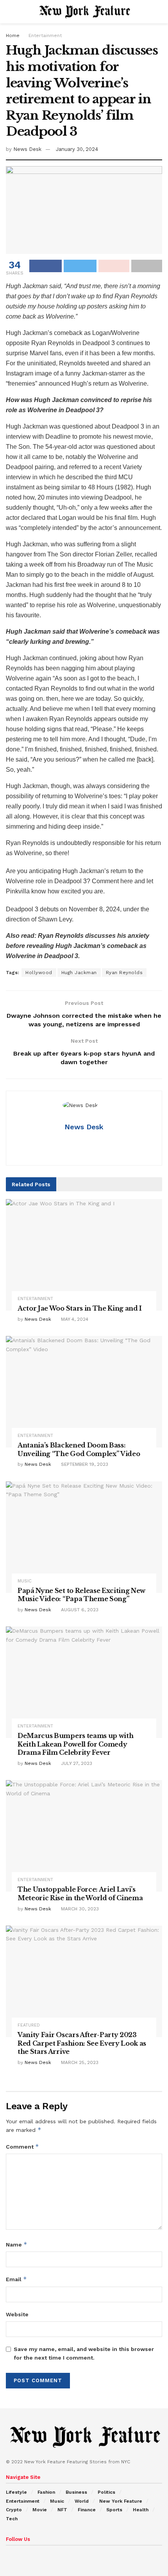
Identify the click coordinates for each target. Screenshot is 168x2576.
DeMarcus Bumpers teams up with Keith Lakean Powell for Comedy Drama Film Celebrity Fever (75, 1744)
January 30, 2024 (77, 149)
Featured (29, 2025)
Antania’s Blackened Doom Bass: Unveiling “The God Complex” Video (79, 1449)
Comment (22, 2146)
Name (17, 2244)
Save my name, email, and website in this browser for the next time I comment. (84, 2353)
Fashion (46, 2492)
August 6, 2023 (79, 1610)
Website (17, 2314)
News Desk (27, 149)
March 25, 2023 (79, 2062)
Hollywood (39, 973)
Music (25, 1581)
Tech (12, 2519)
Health (141, 2510)
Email (16, 2279)
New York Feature (121, 2501)
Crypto (14, 2510)
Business (76, 2492)
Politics (106, 2492)
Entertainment (45, 35)
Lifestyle (16, 2492)
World (82, 2501)
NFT (62, 2510)
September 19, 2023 (84, 1464)
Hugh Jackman (79, 973)
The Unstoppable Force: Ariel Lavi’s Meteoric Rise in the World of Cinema (80, 1894)
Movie (40, 2510)
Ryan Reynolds (124, 973)
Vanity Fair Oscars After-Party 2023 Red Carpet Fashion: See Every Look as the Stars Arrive (82, 2043)
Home (13, 35)
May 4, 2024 (74, 1319)
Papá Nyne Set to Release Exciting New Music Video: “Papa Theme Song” (81, 1595)
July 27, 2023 (76, 1763)
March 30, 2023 (79, 1909)
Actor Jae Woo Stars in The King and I (80, 1308)
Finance (87, 2510)
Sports (114, 2510)
